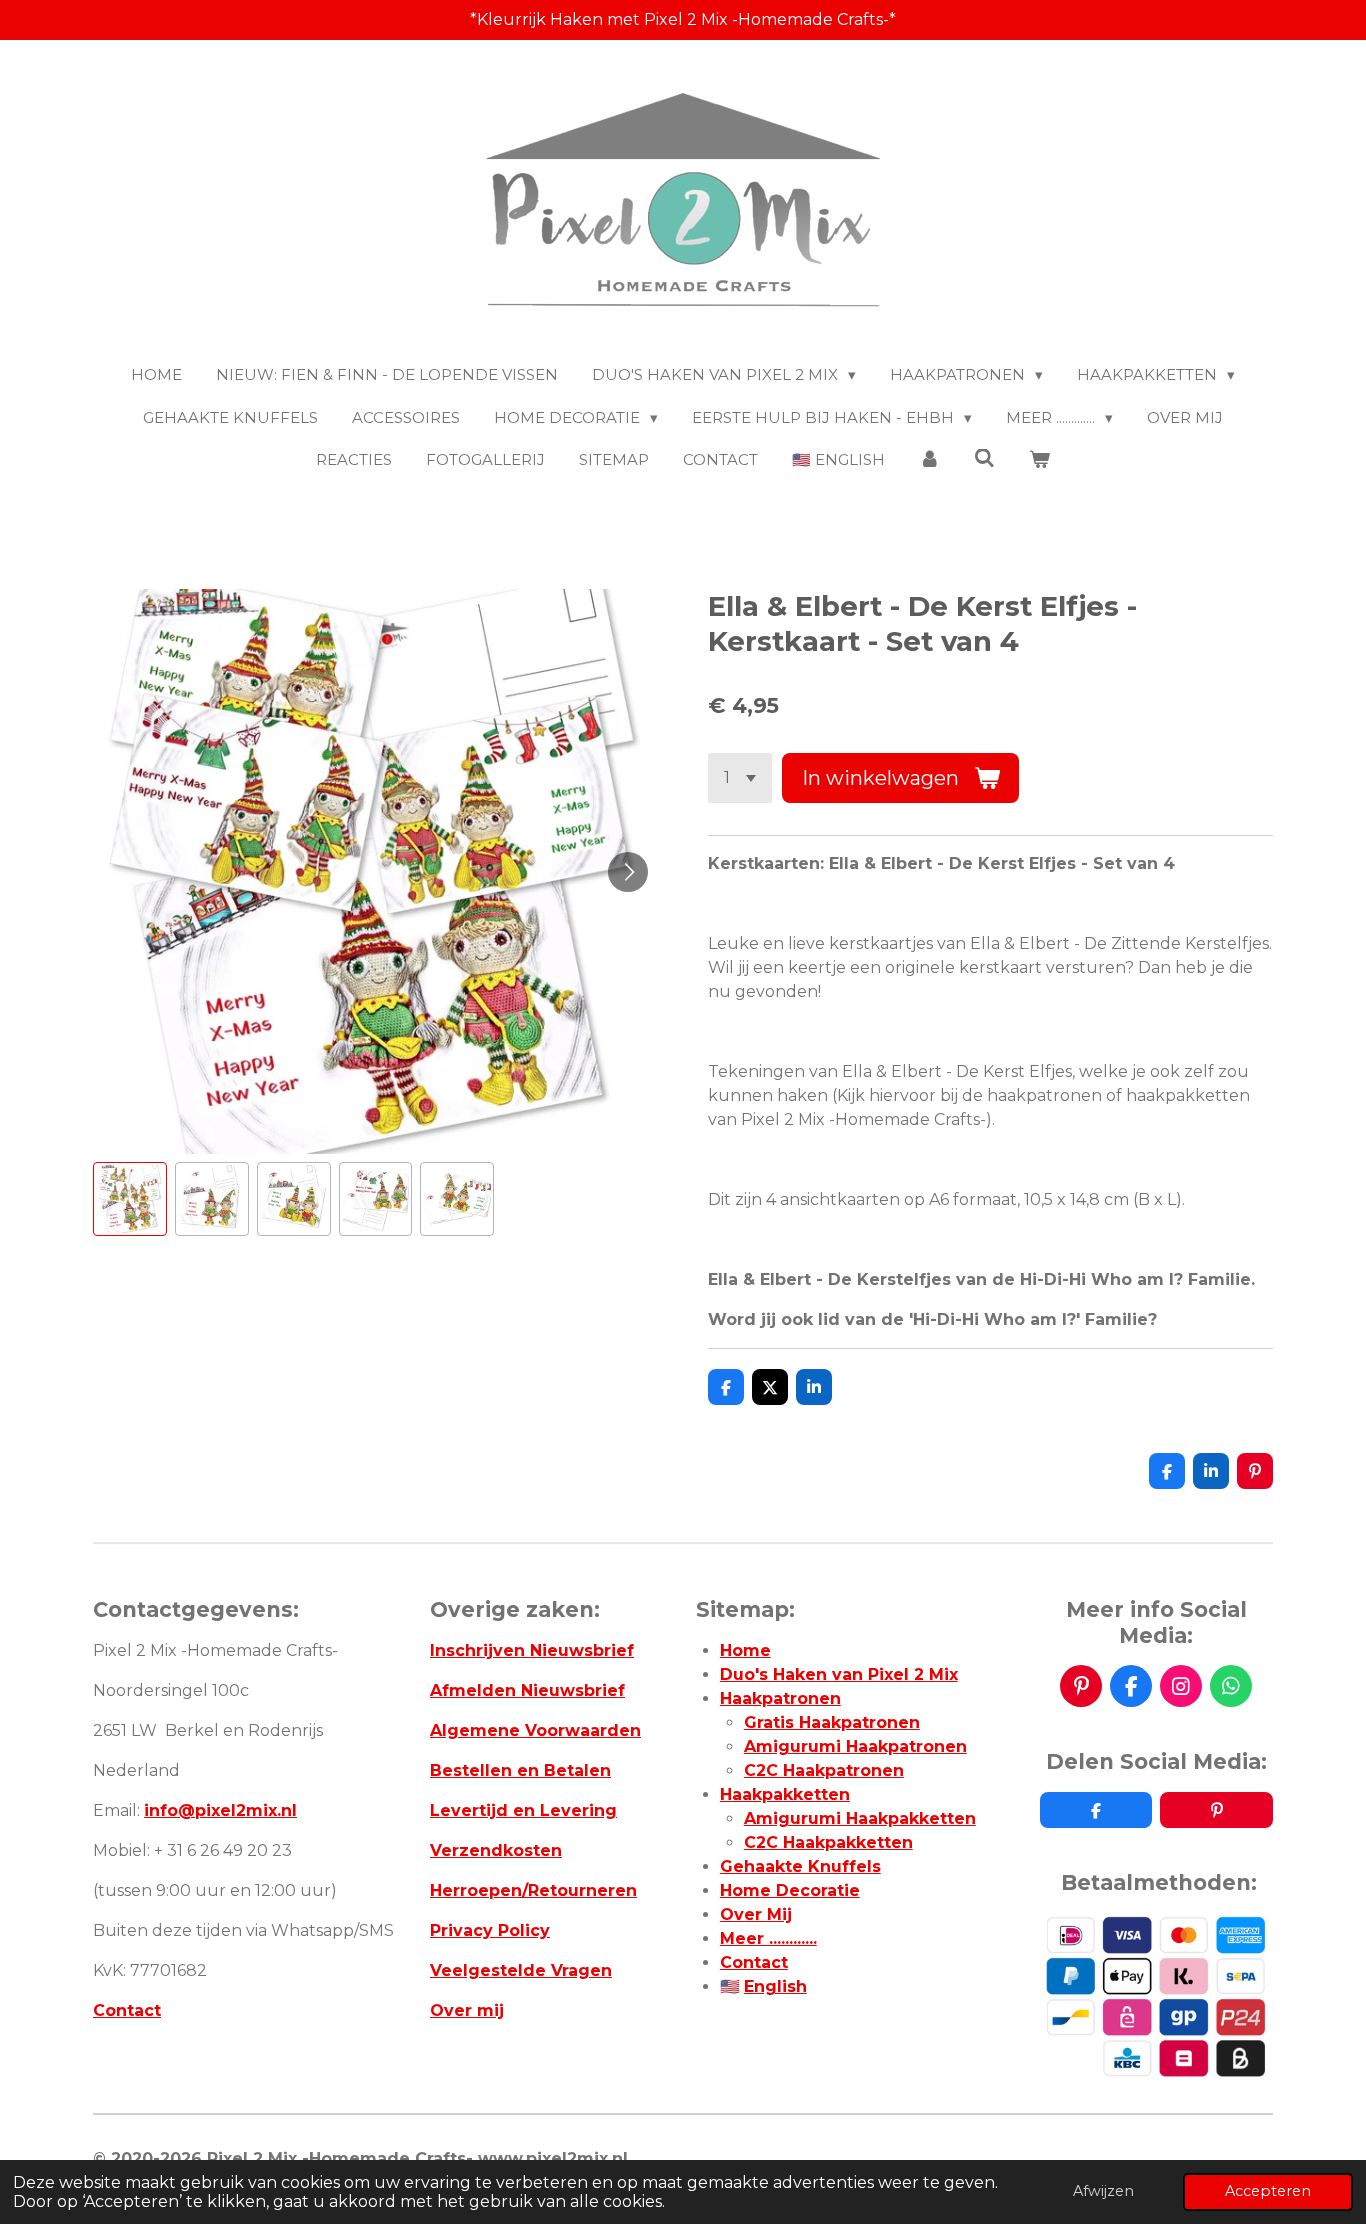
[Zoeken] (984, 458)
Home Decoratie (790, 1890)
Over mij (467, 2010)
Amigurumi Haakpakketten (860, 1818)
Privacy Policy (490, 1930)
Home (745, 1650)
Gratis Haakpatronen (832, 1722)
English (775, 1986)
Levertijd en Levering (523, 1810)
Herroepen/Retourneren (533, 1890)
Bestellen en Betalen (520, 1770)
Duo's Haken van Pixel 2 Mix (839, 1674)
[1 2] (740, 778)
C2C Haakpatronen (824, 1770)
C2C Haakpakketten (828, 1842)
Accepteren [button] (1268, 2191)
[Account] (929, 460)
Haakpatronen (780, 1698)
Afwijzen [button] (1103, 2191)
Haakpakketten (785, 1794)
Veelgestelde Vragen (521, 1970)
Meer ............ (768, 1938)
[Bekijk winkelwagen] (1039, 460)
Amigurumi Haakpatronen (855, 1746)
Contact (127, 2010)
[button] (130, 1199)
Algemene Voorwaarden (535, 1730)
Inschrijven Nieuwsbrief (532, 1650)
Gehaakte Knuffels (800, 1866)
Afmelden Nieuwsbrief (527, 1690)
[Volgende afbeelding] (628, 872)
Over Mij (756, 1914)
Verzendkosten (496, 1850)
